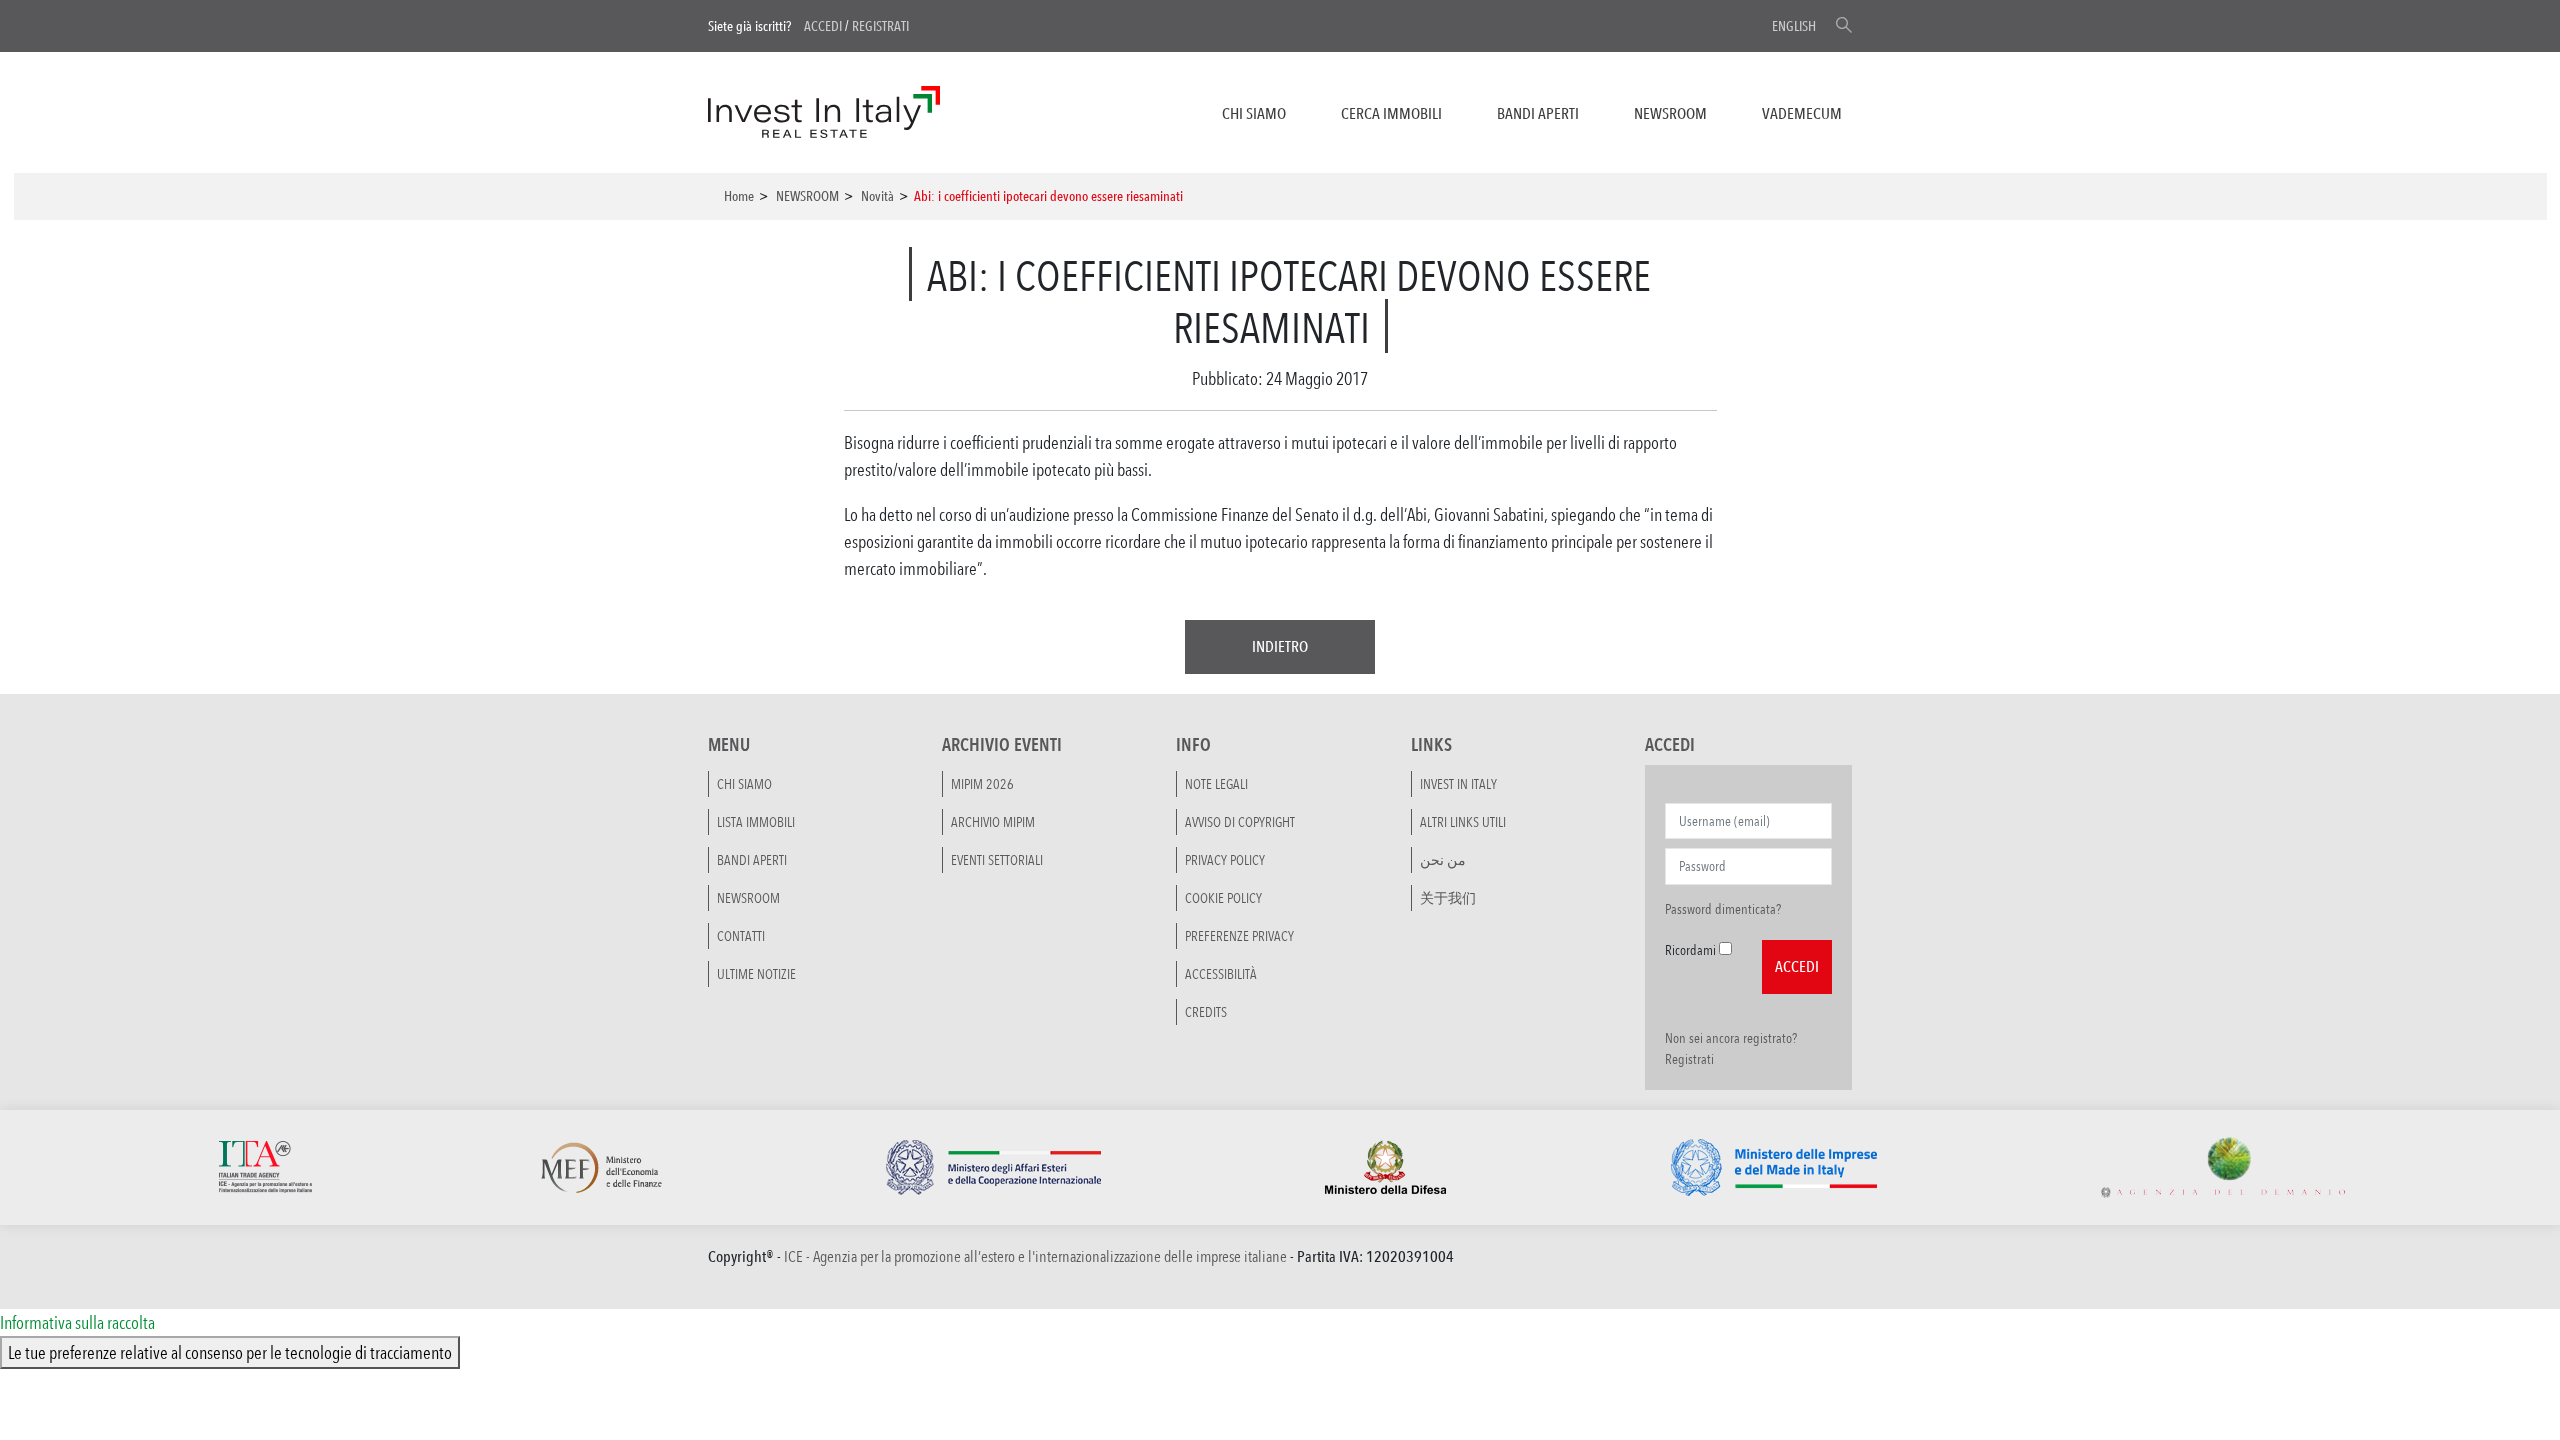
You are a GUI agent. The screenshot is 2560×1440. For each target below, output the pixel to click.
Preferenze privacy (1239, 936)
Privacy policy (1225, 860)
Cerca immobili (1391, 113)
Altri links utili (1463, 822)
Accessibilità (1221, 974)
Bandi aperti (1538, 113)
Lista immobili (756, 822)
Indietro (1280, 646)
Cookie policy (1223, 898)
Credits (1206, 1012)
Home (739, 196)
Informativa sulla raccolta (77, 1322)
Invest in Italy (1458, 784)
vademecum (1802, 113)
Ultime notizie (756, 974)
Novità (877, 196)
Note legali (1216, 784)
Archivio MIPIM (993, 822)
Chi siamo (1254, 113)
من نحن (1443, 860)
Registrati (880, 26)
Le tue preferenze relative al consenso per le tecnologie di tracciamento (230, 1352)
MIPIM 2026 (982, 784)
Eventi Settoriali (997, 860)
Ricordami (1690, 950)
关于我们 (1448, 898)
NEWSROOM (1670, 113)
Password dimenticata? (1723, 909)
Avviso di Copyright (1240, 822)
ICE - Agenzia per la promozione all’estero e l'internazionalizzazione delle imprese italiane (1035, 1256)
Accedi (823, 26)
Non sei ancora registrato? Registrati (1731, 1048)
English (1794, 26)
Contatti (741, 936)
